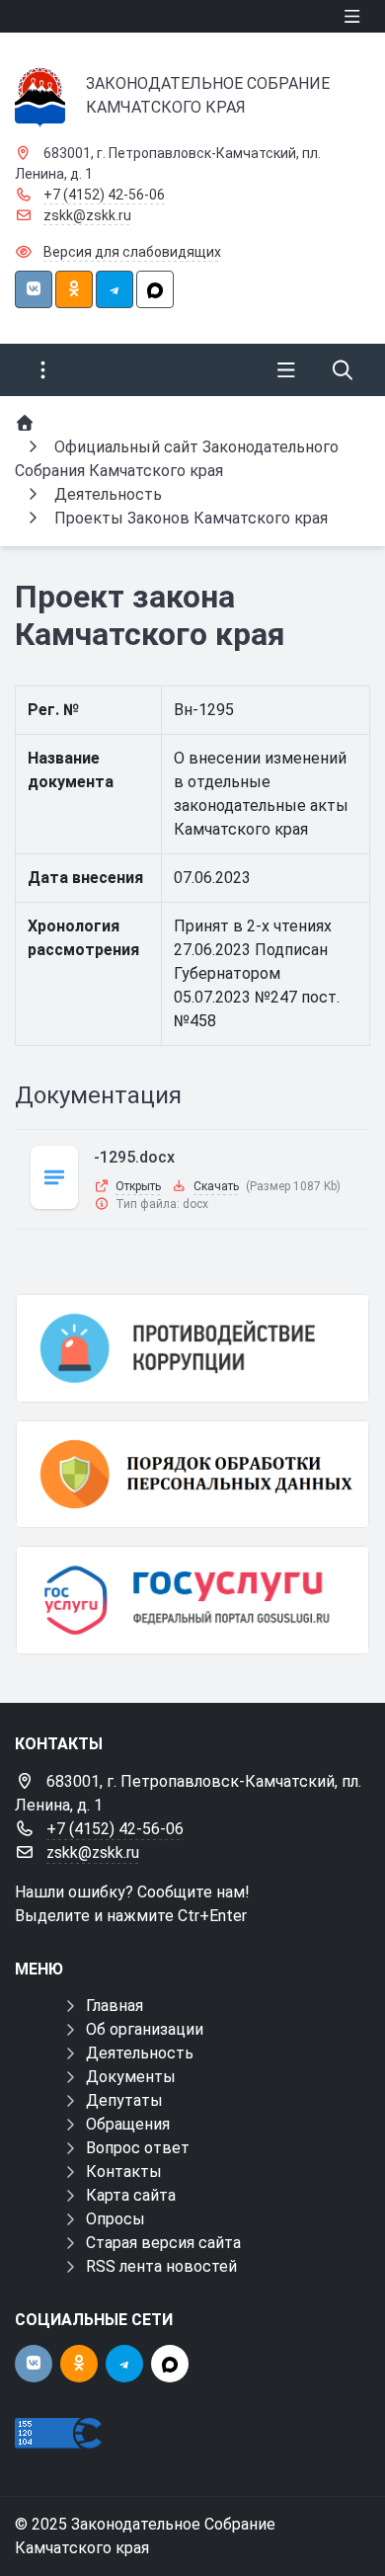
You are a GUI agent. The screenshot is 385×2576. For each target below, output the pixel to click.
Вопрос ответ (138, 2148)
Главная (115, 2006)
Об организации (145, 2029)
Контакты (124, 2172)
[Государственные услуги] (192, 1600)
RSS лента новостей (161, 2266)
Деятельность (140, 2053)
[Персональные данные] (192, 1475)
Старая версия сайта (163, 2243)
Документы (131, 2077)
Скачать (216, 1186)
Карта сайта (131, 2195)
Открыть (138, 1186)
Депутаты (124, 2100)
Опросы (115, 2219)
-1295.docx (134, 1157)
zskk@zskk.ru (87, 215)
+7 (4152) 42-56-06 (104, 195)
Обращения (128, 2124)
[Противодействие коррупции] (192, 1348)
